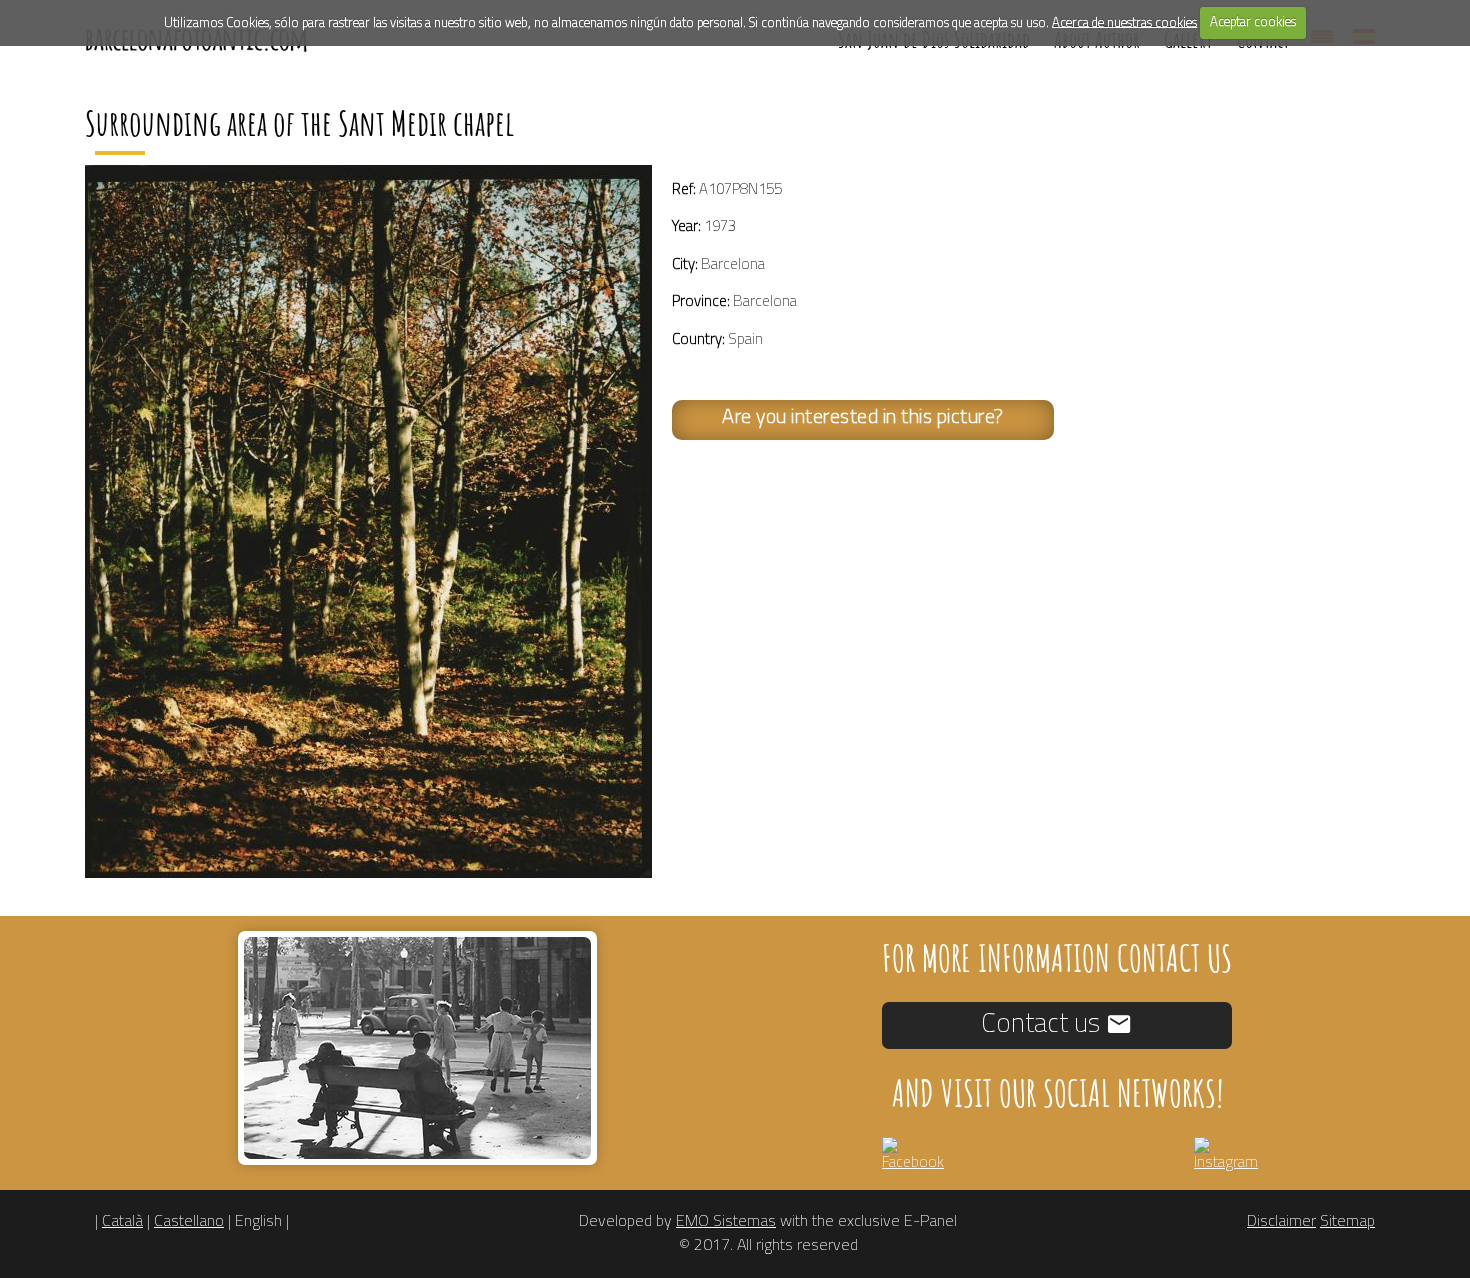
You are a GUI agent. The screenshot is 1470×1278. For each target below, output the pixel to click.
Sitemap (1347, 1222)
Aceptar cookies (1253, 22)
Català (122, 1222)
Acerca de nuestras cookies (1124, 22)
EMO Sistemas (726, 1222)
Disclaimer (1281, 1222)
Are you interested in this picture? (863, 418)
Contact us (1043, 1024)
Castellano (189, 1222)
